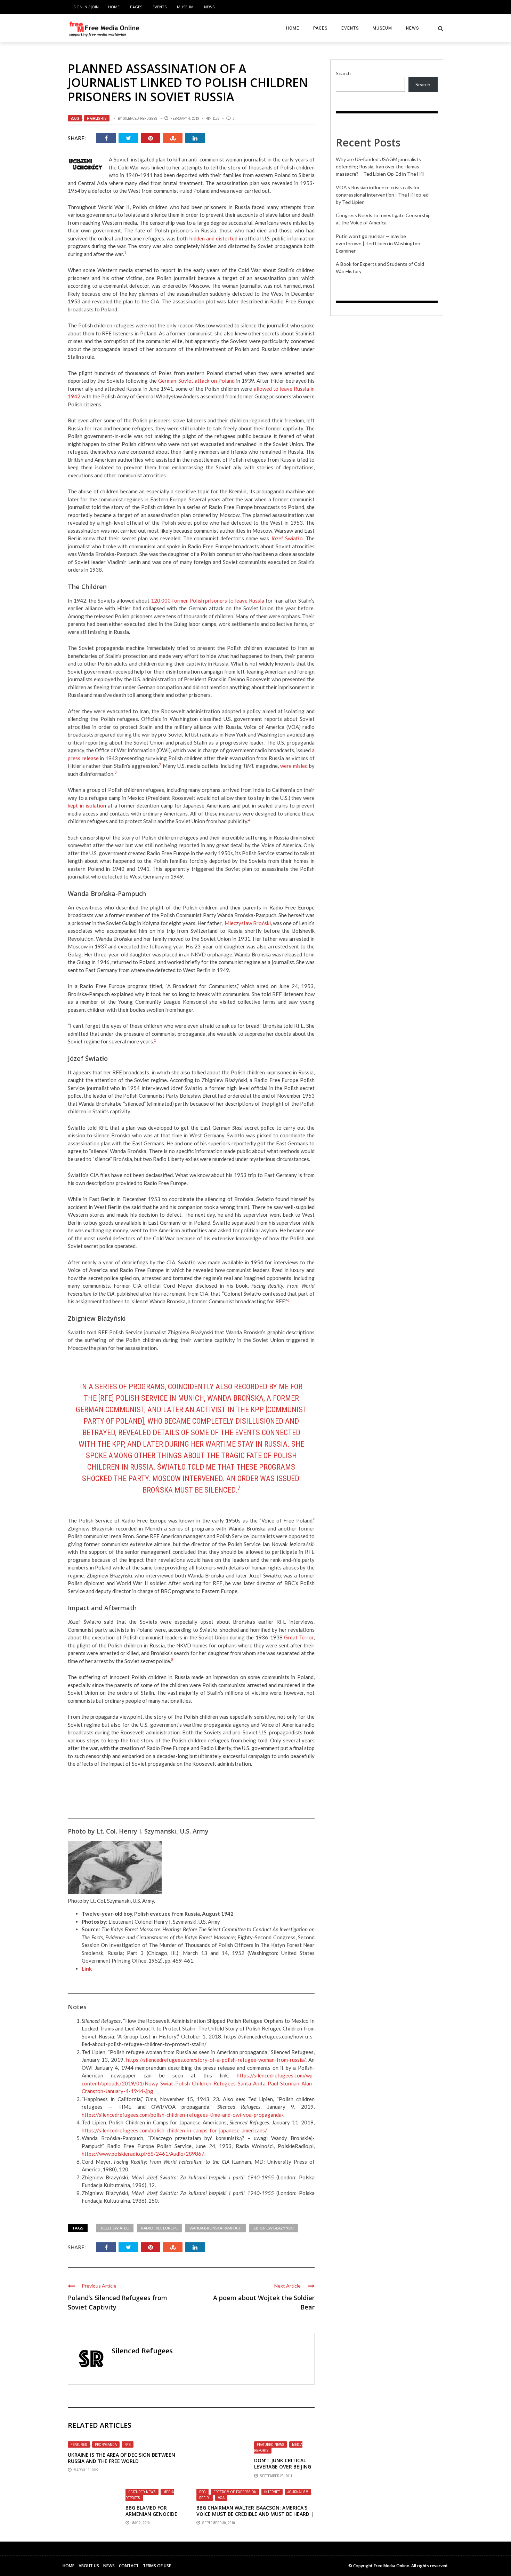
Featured (79, 2444)
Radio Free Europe (159, 2228)
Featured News (271, 2444)
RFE (128, 2444)
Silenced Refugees (140, 118)
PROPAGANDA (106, 2444)
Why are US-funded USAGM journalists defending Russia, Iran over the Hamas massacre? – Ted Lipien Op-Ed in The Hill (380, 166)
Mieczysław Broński (248, 923)
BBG (202, 2492)
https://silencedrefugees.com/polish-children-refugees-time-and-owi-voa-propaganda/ (182, 2115)
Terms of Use (157, 2566)
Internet (272, 2492)
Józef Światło (287, 538)
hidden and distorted (213, 238)
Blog (75, 118)
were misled (294, 766)
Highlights (97, 118)
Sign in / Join (86, 7)
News (209, 7)
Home (114, 7)
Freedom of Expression (235, 2492)
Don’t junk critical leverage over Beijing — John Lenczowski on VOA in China (283, 2470)
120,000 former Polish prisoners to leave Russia (208, 601)
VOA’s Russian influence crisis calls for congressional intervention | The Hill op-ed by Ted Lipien (382, 195)
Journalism (298, 2492)
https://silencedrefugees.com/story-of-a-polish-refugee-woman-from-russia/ (216, 2060)
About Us (89, 2566)
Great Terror (299, 1637)
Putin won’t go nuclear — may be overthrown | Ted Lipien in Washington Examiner (378, 243)
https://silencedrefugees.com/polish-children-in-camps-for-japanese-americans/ (174, 2130)
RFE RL (205, 2498)
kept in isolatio (86, 805)
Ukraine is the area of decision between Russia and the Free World (121, 2458)
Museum (185, 7)
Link (87, 1969)
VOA (221, 2498)
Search (343, 73)
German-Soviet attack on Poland (196, 381)
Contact (129, 2566)
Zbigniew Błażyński (274, 2228)
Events (160, 7)
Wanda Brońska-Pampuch (216, 2228)
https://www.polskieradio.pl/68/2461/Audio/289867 (143, 2154)
